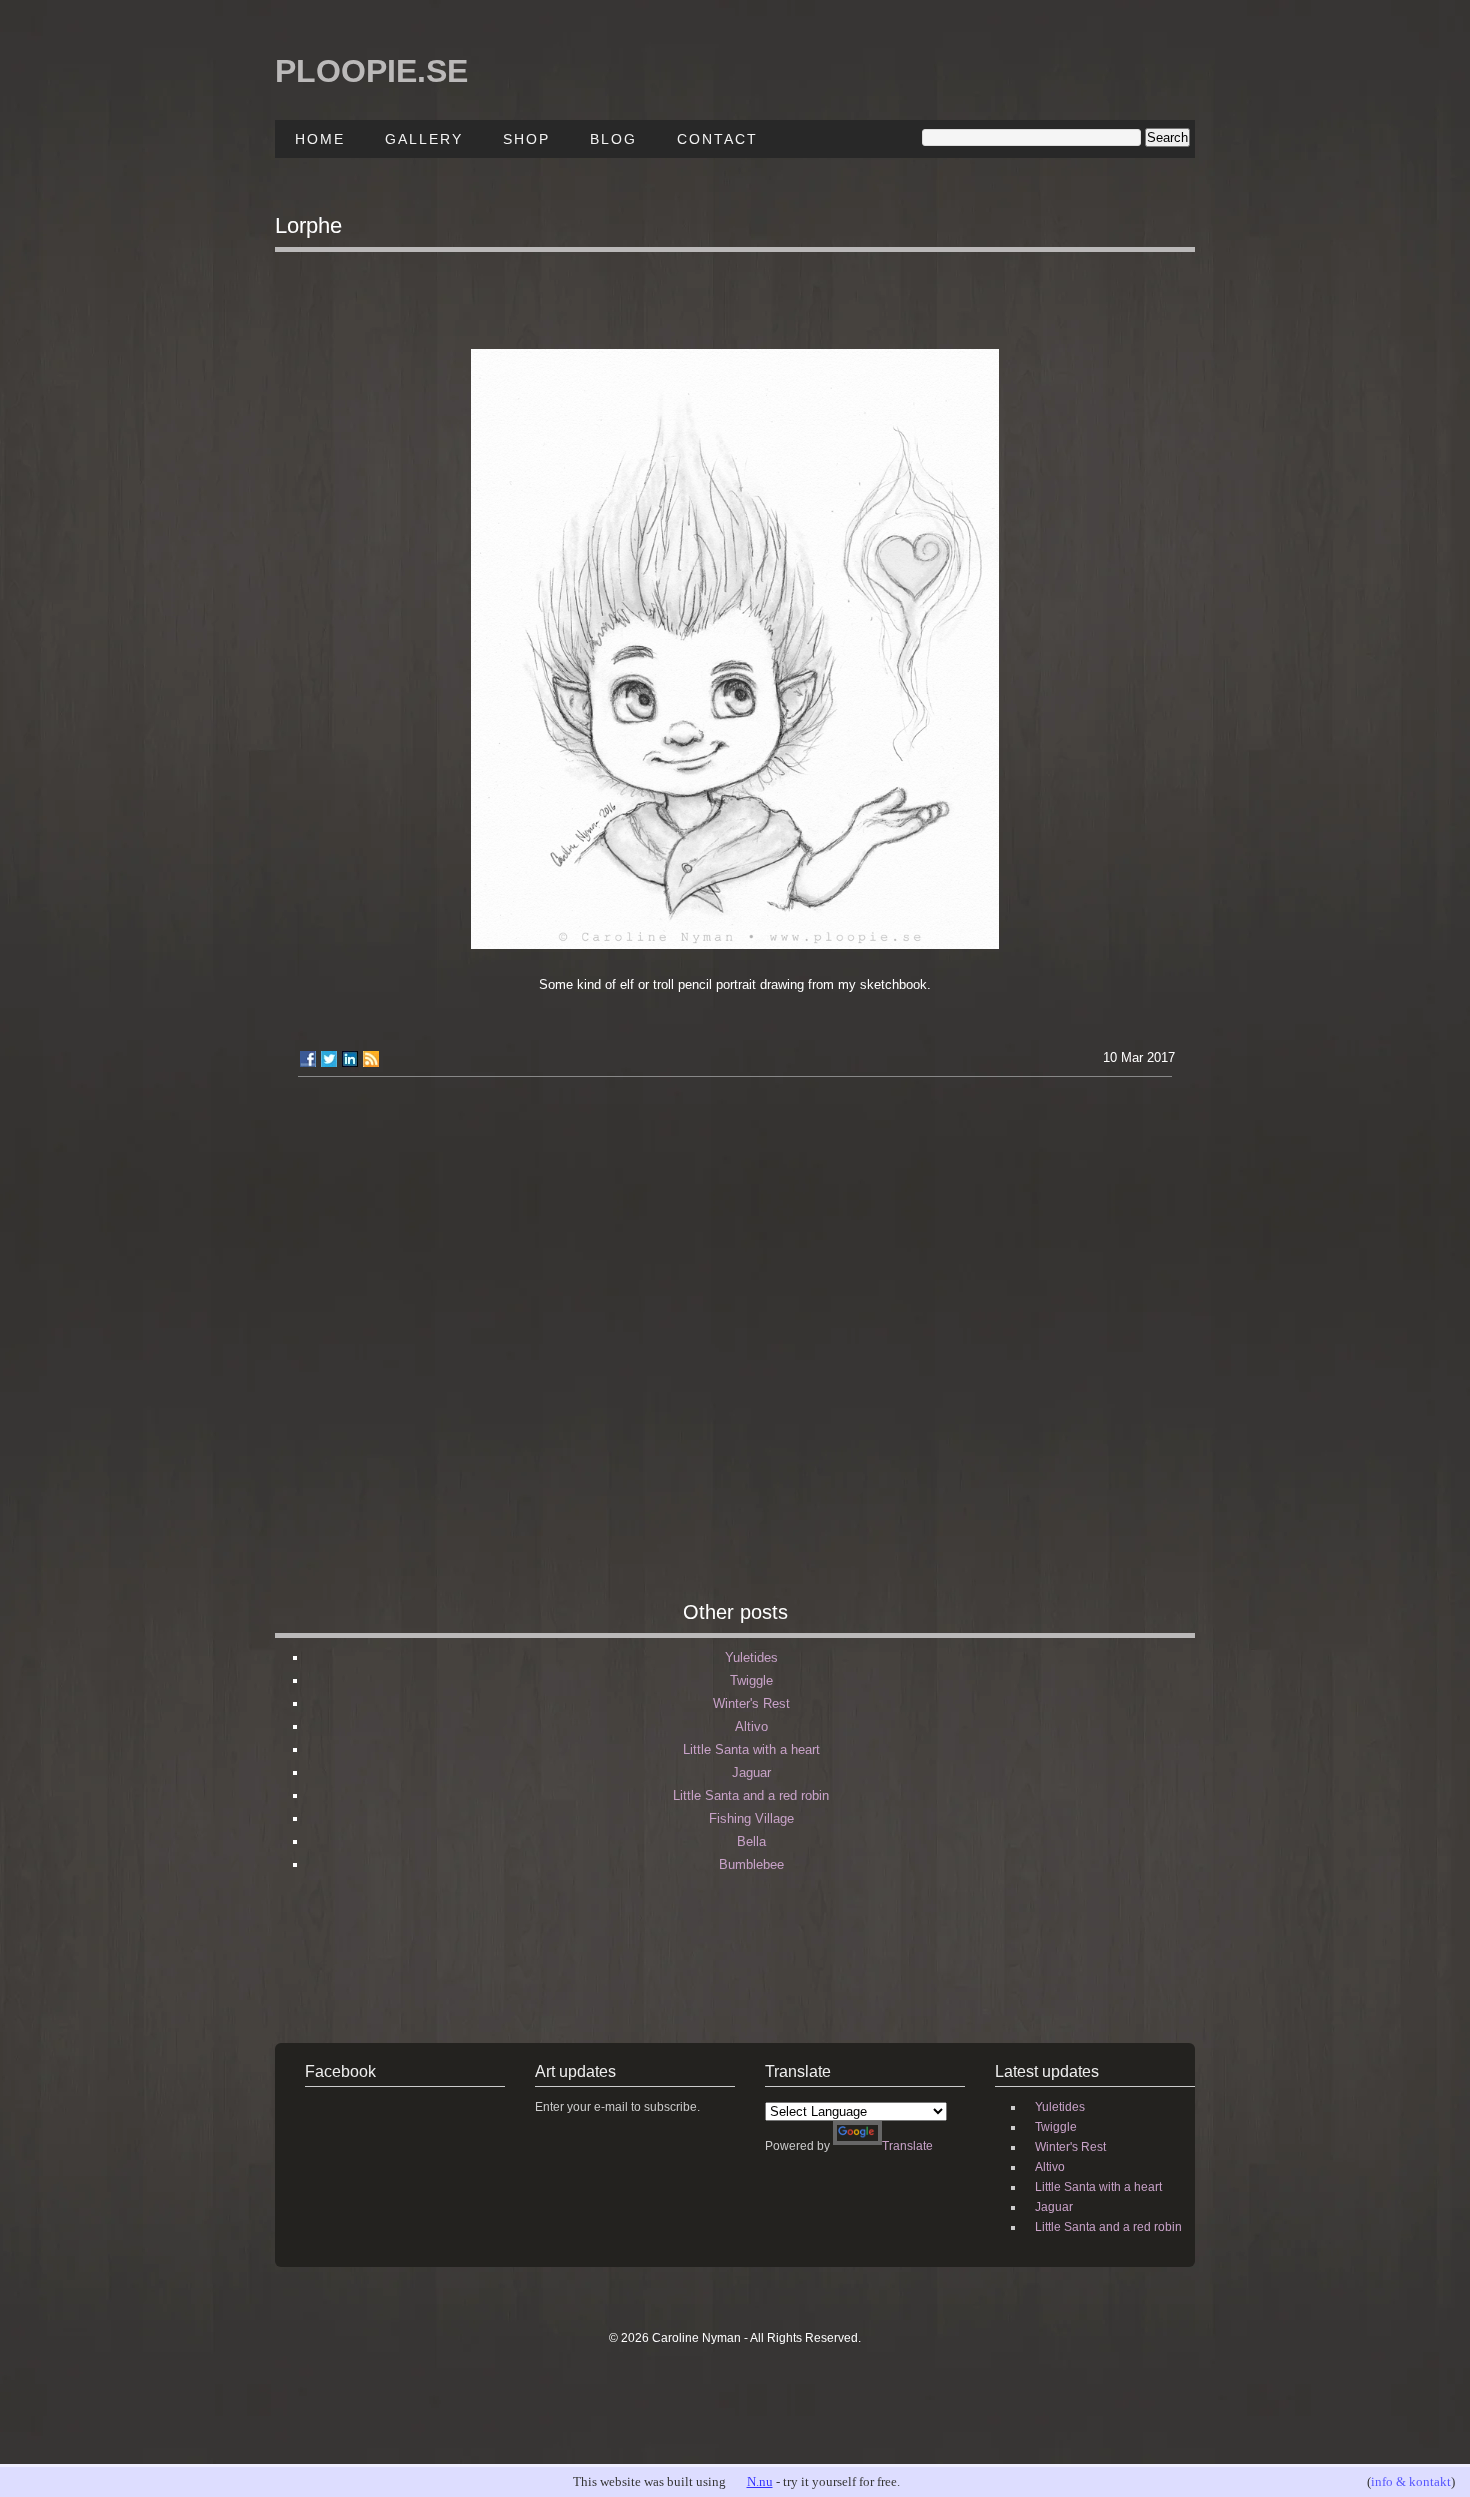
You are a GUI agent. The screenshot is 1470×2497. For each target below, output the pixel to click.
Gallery (424, 139)
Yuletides (751, 1657)
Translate (907, 2146)
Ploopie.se (371, 71)
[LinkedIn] (350, 1059)
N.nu (760, 2481)
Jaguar (751, 1772)
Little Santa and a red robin (751, 1795)
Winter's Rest (751, 1703)
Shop (526, 139)
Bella (751, 1841)
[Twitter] (329, 1059)
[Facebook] (308, 1059)
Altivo (751, 1726)
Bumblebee (751, 1864)
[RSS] (371, 1059)
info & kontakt (1411, 2481)
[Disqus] (735, 1347)
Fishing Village (751, 1818)
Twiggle (751, 1680)
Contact (717, 139)
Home (320, 139)
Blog (613, 139)
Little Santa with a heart (751, 1749)
